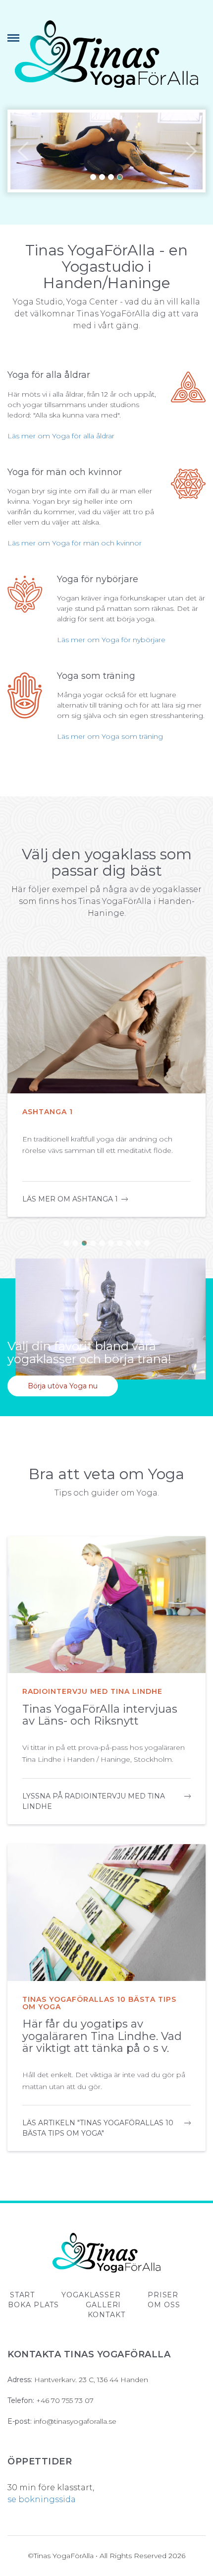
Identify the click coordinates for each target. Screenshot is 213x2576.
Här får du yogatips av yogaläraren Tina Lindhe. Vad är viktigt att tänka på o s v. (102, 2036)
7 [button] (120, 1243)
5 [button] (102, 1243)
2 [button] (102, 177)
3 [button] (111, 177)
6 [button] (111, 1243)
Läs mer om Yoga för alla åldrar (61, 436)
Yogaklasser (91, 2295)
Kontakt (106, 2315)
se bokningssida (42, 2499)
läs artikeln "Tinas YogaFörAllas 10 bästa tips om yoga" (98, 2128)
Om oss (164, 2305)
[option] (106, 151)
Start (22, 2295)
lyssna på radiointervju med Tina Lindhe (94, 1801)
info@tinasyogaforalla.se (75, 2421)
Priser (163, 2295)
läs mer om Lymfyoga (68, 1199)
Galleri (103, 2305)
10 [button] (147, 1243)
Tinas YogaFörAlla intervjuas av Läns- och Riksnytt (100, 1715)
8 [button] (129, 1243)
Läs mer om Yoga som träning (110, 736)
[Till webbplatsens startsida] (106, 54)
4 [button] (120, 177)
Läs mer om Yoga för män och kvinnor (75, 543)
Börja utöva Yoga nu (63, 1386)
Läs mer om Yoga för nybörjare (111, 640)
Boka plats (33, 2305)
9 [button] (138, 1243)
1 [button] (93, 177)
